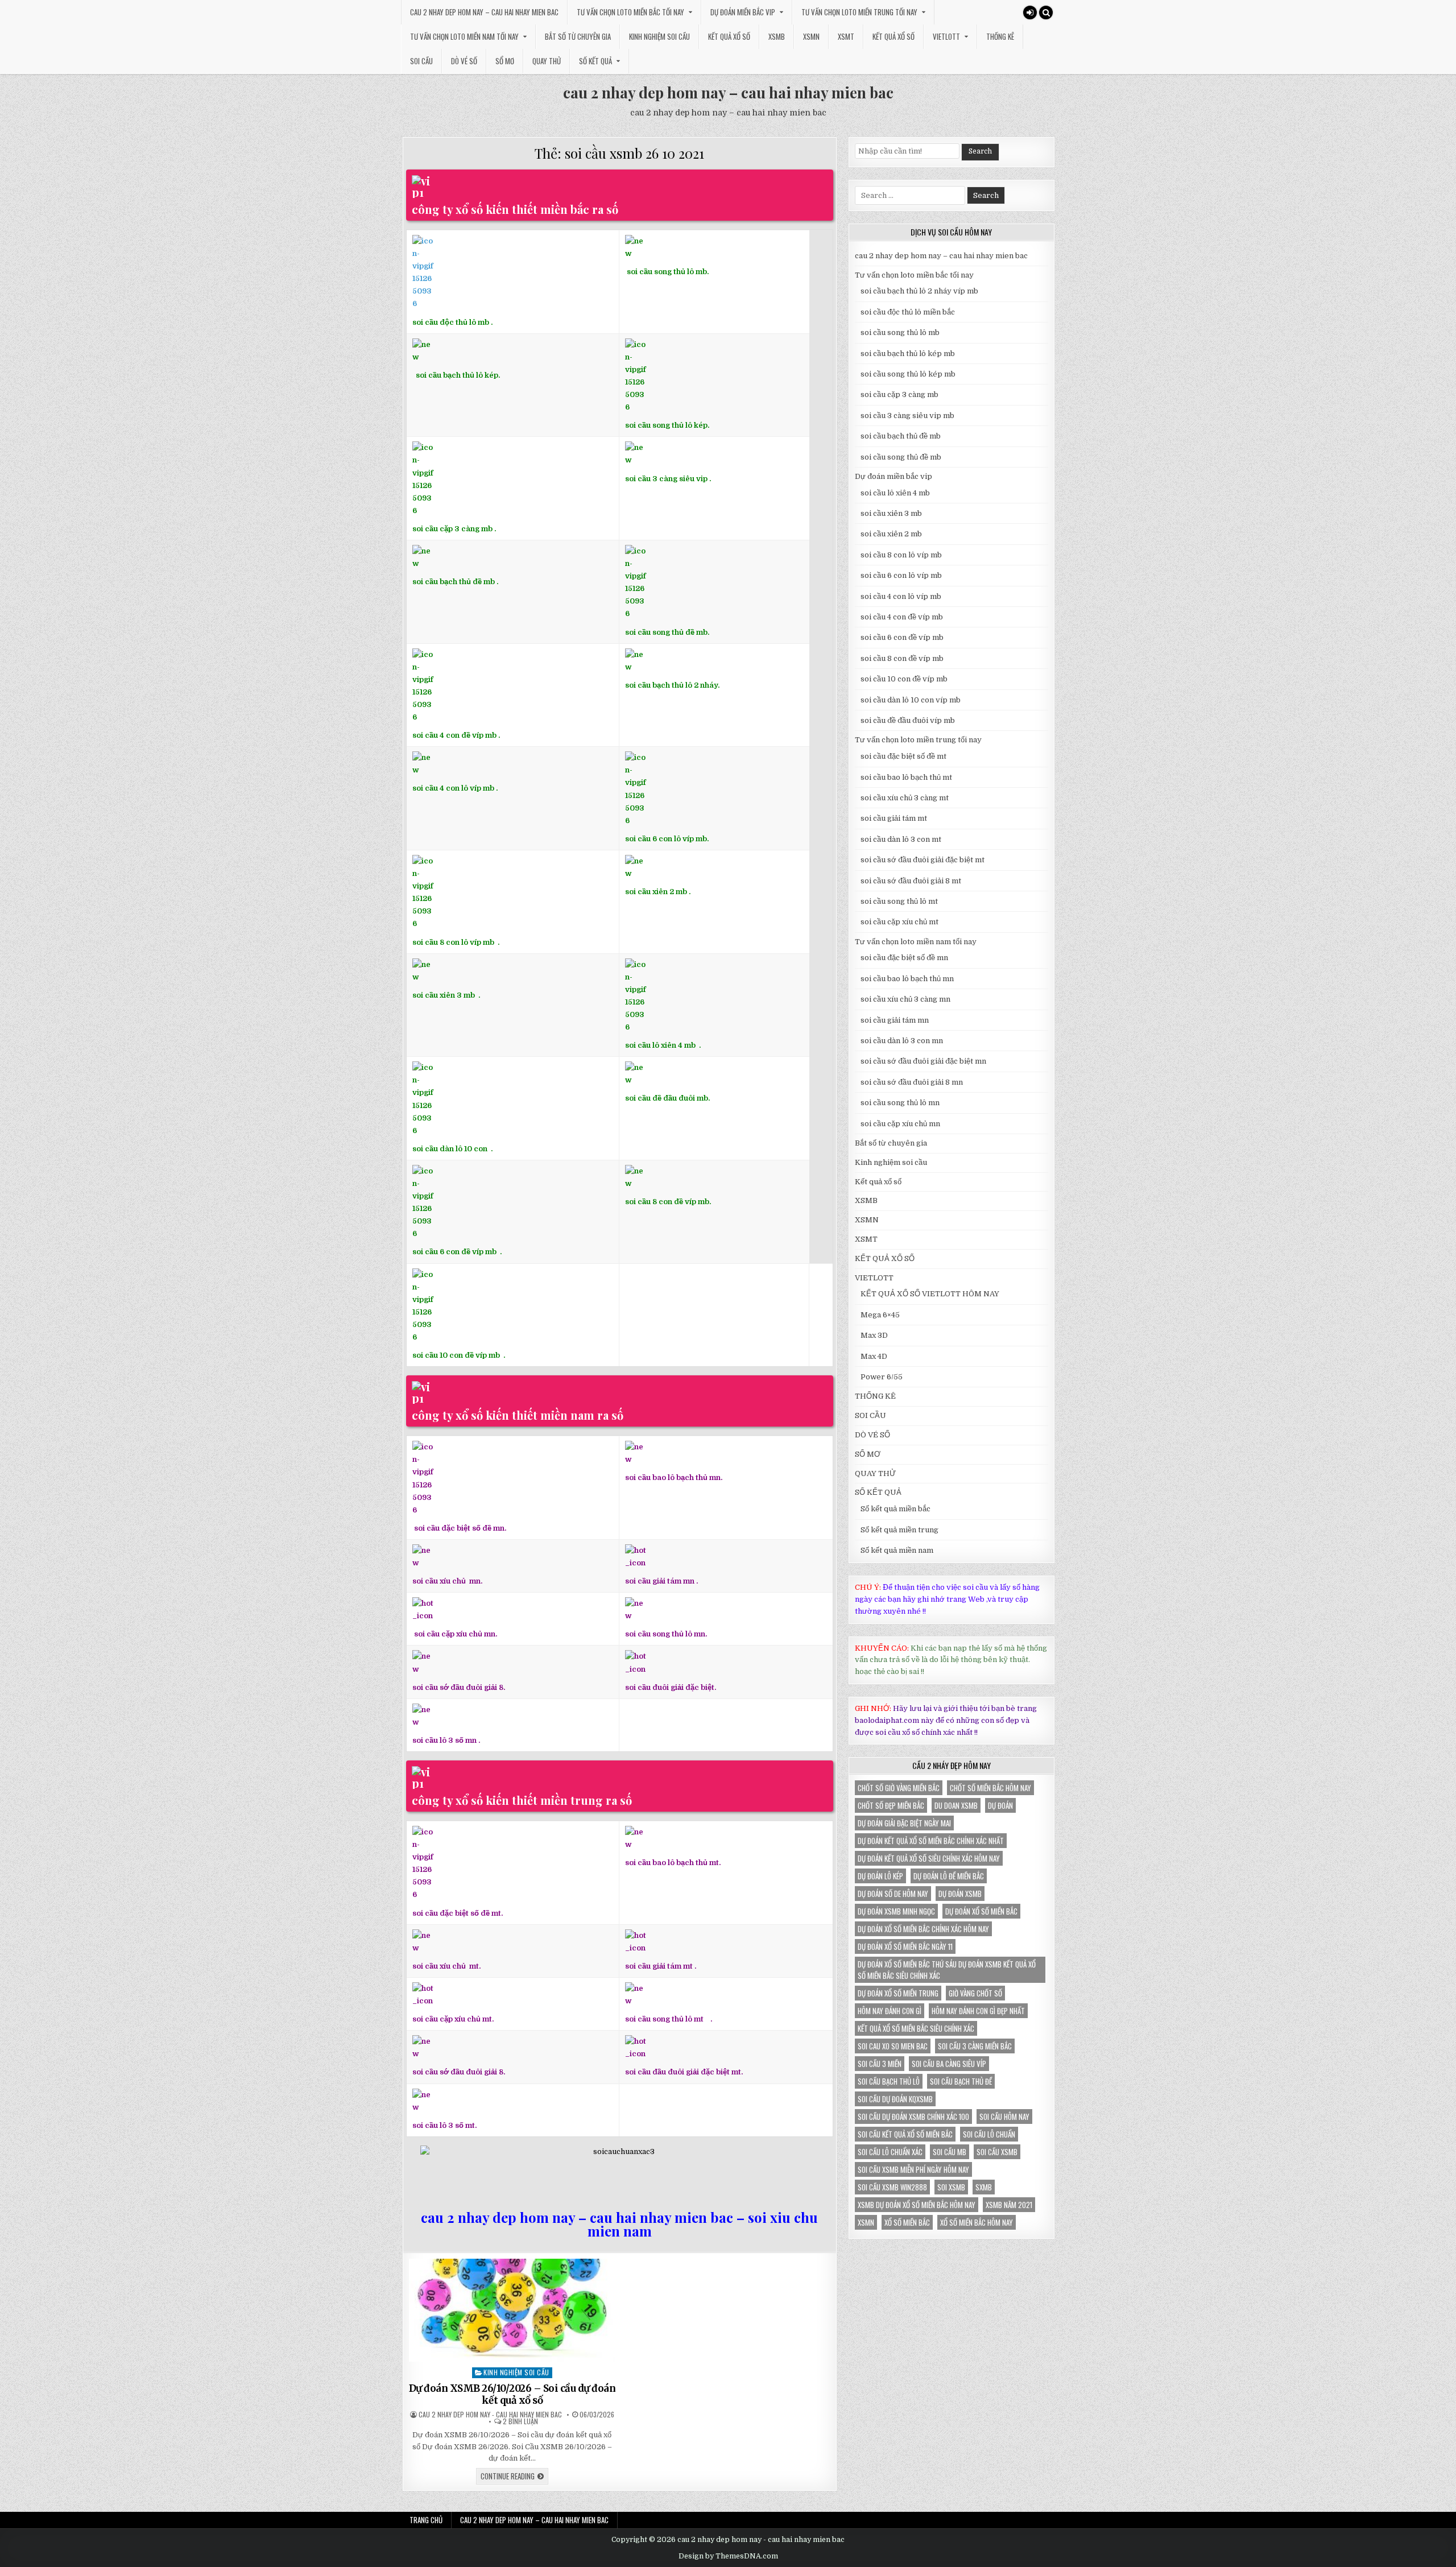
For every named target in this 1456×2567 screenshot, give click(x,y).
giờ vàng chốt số (975, 1993)
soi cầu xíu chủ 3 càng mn (905, 999)
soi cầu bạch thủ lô (889, 2081)
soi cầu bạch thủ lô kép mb (908, 354)
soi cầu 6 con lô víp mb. (667, 839)
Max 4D (874, 1356)
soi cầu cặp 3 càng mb (452, 529)
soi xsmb (951, 2187)
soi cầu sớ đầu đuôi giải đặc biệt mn (923, 1061)
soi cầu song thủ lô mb (900, 332)
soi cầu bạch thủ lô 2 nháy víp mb (919, 291)
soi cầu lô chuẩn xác (890, 2152)
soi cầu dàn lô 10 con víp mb (911, 700)
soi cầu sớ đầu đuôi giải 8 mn (912, 1082)
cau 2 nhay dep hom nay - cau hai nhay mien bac (490, 2415)
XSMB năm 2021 (1009, 2205)
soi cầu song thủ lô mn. (666, 1634)
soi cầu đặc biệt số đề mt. (458, 1913)
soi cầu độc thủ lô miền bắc (908, 312)
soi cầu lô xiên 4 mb (660, 1045)
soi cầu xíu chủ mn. (447, 1581)
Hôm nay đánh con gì (890, 2011)
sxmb (984, 2187)
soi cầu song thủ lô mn (900, 1103)
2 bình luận (520, 2421)
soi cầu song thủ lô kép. (667, 425)
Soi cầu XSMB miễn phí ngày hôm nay (913, 2169)
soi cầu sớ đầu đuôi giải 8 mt (911, 881)
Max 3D (874, 1335)
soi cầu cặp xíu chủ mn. (456, 1634)
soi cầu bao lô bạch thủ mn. (674, 1477)
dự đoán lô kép (880, 1876)
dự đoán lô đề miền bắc (949, 1876)
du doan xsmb (956, 1805)
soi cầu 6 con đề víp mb (455, 1252)
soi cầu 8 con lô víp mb (453, 942)
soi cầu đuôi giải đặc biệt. (671, 1687)
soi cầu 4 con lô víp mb (453, 788)
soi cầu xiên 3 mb (444, 995)
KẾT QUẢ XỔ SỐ (894, 36)
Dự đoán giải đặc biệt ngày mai (904, 1823)
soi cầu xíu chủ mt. (446, 1966)
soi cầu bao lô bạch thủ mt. (673, 1863)
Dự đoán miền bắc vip (743, 12)
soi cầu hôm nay (1004, 2117)
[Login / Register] (1030, 13)
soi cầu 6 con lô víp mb (901, 575)
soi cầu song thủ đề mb (901, 457)
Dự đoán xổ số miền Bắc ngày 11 (905, 1946)
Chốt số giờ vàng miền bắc (899, 1788)
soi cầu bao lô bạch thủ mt (906, 777)
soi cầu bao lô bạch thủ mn (907, 979)
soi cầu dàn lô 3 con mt (901, 839)
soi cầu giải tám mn (660, 1581)
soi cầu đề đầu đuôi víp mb (908, 720)
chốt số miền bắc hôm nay (990, 1788)
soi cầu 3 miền (880, 2064)
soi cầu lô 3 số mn (444, 1740)
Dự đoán (1000, 1805)
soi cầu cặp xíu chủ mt (899, 922)
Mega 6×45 (880, 1315)
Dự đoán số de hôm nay (893, 1894)
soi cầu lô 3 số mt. (444, 2125)
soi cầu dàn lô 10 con (450, 1149)
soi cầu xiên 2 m (654, 892)
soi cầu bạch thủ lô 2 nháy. (672, 685)
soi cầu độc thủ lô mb (451, 322)
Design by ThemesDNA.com (728, 2556)
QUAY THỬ (547, 61)
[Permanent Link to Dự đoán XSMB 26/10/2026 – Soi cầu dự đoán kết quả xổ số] (512, 2310)
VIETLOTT (946, 36)
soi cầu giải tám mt (659, 1966)
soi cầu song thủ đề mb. (667, 632)
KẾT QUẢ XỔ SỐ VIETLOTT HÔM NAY (930, 1294)
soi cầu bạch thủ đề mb (454, 582)
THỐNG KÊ (1000, 36)
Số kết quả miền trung (899, 1530)
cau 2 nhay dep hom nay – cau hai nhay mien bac (484, 12)
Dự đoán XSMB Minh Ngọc (896, 1911)
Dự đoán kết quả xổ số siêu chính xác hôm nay (929, 1858)
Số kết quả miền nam (897, 1550)
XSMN (811, 36)
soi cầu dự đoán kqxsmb (895, 2099)
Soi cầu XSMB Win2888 (892, 2187)
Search (980, 151)
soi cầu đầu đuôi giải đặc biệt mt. (684, 2072)
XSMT (846, 36)
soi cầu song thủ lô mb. (668, 272)
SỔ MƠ (505, 61)
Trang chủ (426, 2520)
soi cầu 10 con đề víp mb (457, 1355)
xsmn (866, 2222)
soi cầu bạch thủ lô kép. (458, 375)
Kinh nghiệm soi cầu (659, 36)
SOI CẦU (421, 61)
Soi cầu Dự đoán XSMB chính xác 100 (913, 2117)
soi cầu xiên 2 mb (891, 534)
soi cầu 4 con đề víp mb (454, 735)
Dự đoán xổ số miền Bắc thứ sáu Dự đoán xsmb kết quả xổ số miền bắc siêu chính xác (947, 1970)
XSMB (777, 36)
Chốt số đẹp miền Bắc (891, 1805)
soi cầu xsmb (997, 2152)
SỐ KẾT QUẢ (595, 61)
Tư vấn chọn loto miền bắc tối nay (630, 12)
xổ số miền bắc (907, 2222)
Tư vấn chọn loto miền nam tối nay (464, 36)
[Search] (1046, 13)
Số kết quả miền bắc (895, 1509)
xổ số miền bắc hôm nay (977, 2222)
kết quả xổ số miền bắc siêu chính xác (916, 2028)
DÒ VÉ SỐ (464, 61)
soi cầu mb (950, 2152)
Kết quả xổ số (729, 36)
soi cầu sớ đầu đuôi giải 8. (459, 1687)
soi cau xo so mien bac (893, 2046)
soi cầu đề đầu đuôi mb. (667, 1098)
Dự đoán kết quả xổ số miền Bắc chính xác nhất (931, 1841)
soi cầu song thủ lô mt (664, 2019)
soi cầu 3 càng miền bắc (975, 2046)
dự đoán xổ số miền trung (898, 1993)
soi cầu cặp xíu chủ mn (900, 1124)
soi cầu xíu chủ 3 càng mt (905, 798)
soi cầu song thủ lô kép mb (908, 374)
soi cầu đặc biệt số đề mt (903, 756)
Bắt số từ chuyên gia (578, 36)
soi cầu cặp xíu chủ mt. (453, 2019)
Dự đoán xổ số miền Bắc (981, 1911)
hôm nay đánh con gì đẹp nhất (978, 2011)
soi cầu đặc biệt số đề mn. (460, 1528)
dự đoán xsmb (960, 1894)
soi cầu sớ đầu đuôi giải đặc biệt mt (923, 860)
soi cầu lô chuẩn (989, 2134)
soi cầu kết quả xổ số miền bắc (905, 2134)
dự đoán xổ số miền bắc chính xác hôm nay (923, 1929)
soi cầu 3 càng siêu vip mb (907, 416)
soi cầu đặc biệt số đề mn (904, 958)
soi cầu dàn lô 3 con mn (902, 1041)
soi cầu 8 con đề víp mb (667, 1202)
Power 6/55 (882, 1377)
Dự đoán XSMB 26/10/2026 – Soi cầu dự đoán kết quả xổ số (512, 2394)
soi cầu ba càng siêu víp (949, 2064)
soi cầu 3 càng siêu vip (666, 478)
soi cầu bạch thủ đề (961, 2081)
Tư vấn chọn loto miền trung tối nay (859, 12)
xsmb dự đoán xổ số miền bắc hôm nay (917, 2205)
